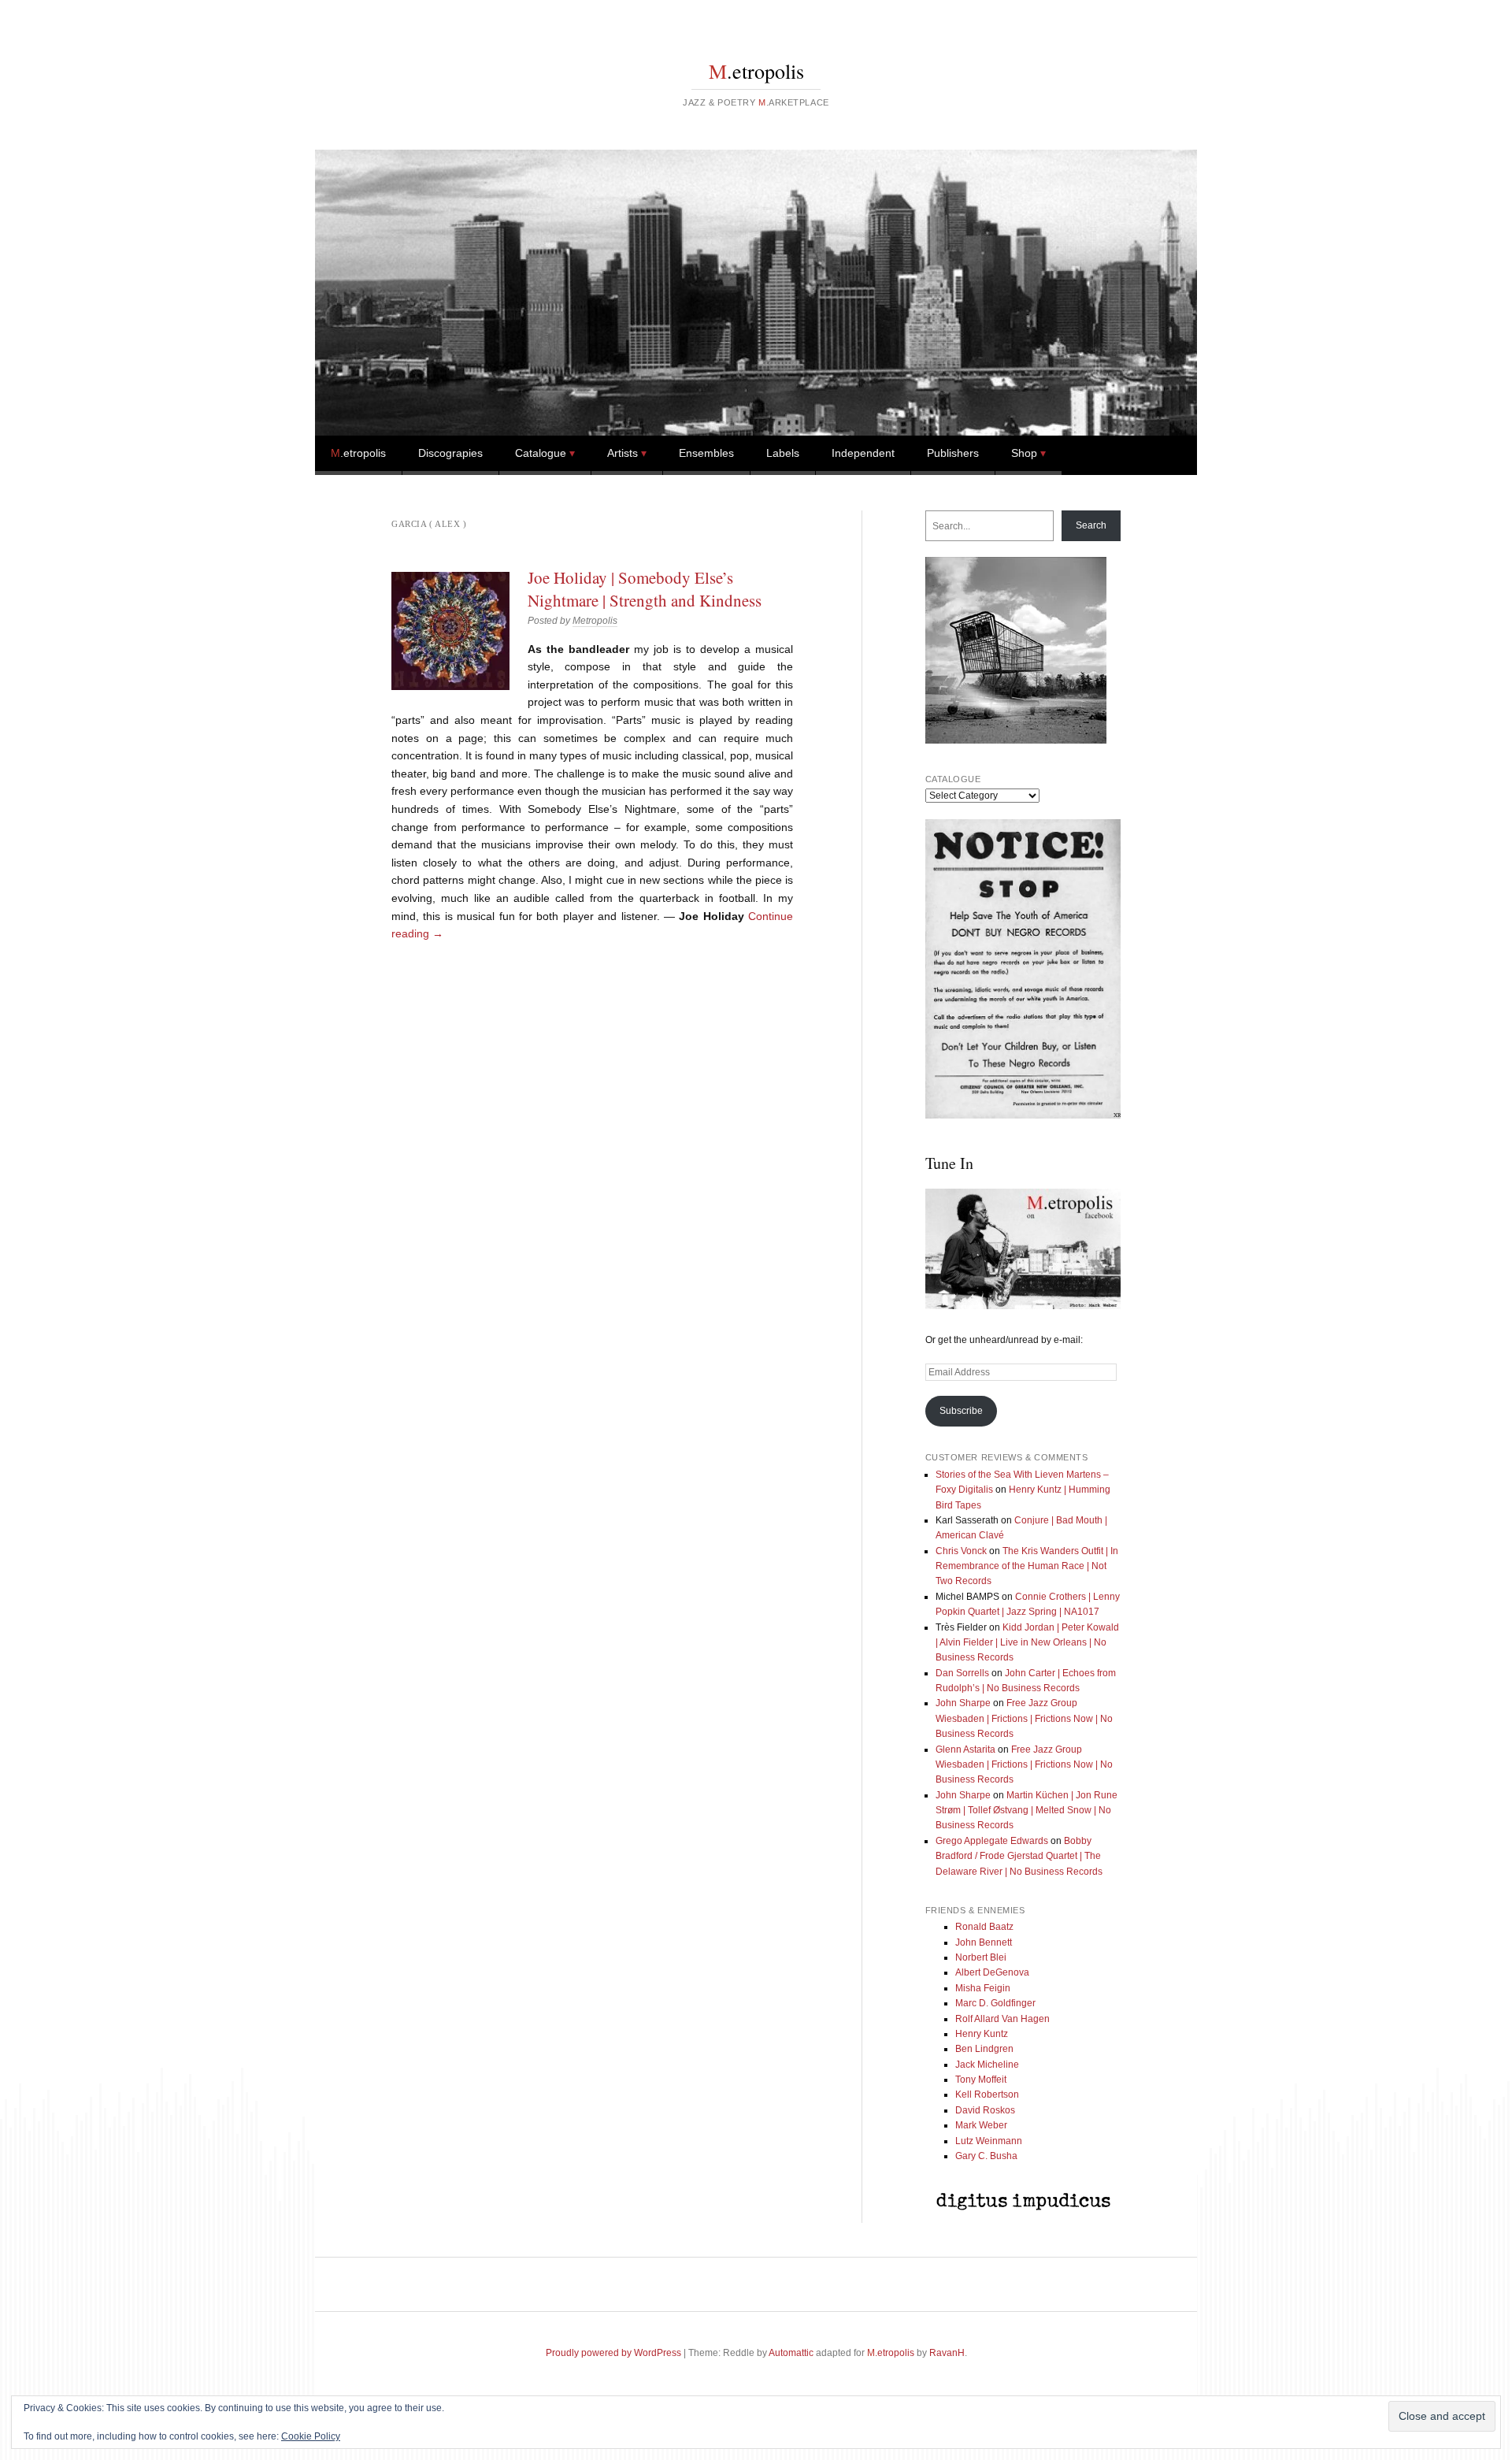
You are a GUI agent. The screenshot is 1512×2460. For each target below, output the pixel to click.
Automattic (791, 2353)
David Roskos (985, 2110)
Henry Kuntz (982, 2034)
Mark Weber (981, 2125)
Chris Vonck (961, 1551)
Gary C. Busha (986, 2156)
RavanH (947, 2353)
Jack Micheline (987, 2065)
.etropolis (756, 71)
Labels (783, 453)
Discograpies (450, 453)
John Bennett (984, 1942)
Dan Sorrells (962, 1673)
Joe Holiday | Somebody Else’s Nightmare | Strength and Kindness (645, 588)
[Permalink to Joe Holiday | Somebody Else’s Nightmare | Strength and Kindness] (450, 631)
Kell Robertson (987, 2095)
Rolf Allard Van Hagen (1002, 2019)
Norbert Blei (981, 1957)
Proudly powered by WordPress (613, 2353)
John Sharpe (963, 1703)
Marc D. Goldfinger (995, 2003)
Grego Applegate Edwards (992, 1841)
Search (1091, 525)
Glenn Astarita (965, 1749)
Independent (863, 453)
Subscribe (961, 1411)
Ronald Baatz (984, 1927)
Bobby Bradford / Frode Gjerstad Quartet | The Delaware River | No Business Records (1019, 1856)
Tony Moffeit (981, 2080)
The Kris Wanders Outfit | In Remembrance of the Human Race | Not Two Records (1027, 1566)
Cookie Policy (311, 2436)
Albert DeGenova (992, 1972)
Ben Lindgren (984, 2049)
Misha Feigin (983, 1988)
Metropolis (595, 621)
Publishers (953, 453)
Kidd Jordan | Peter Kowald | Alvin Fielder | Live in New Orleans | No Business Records (1027, 1643)
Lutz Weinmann (989, 2141)
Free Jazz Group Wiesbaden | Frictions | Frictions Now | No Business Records (1024, 1718)
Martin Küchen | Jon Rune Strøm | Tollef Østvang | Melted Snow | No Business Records (1027, 1811)
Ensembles (706, 453)
